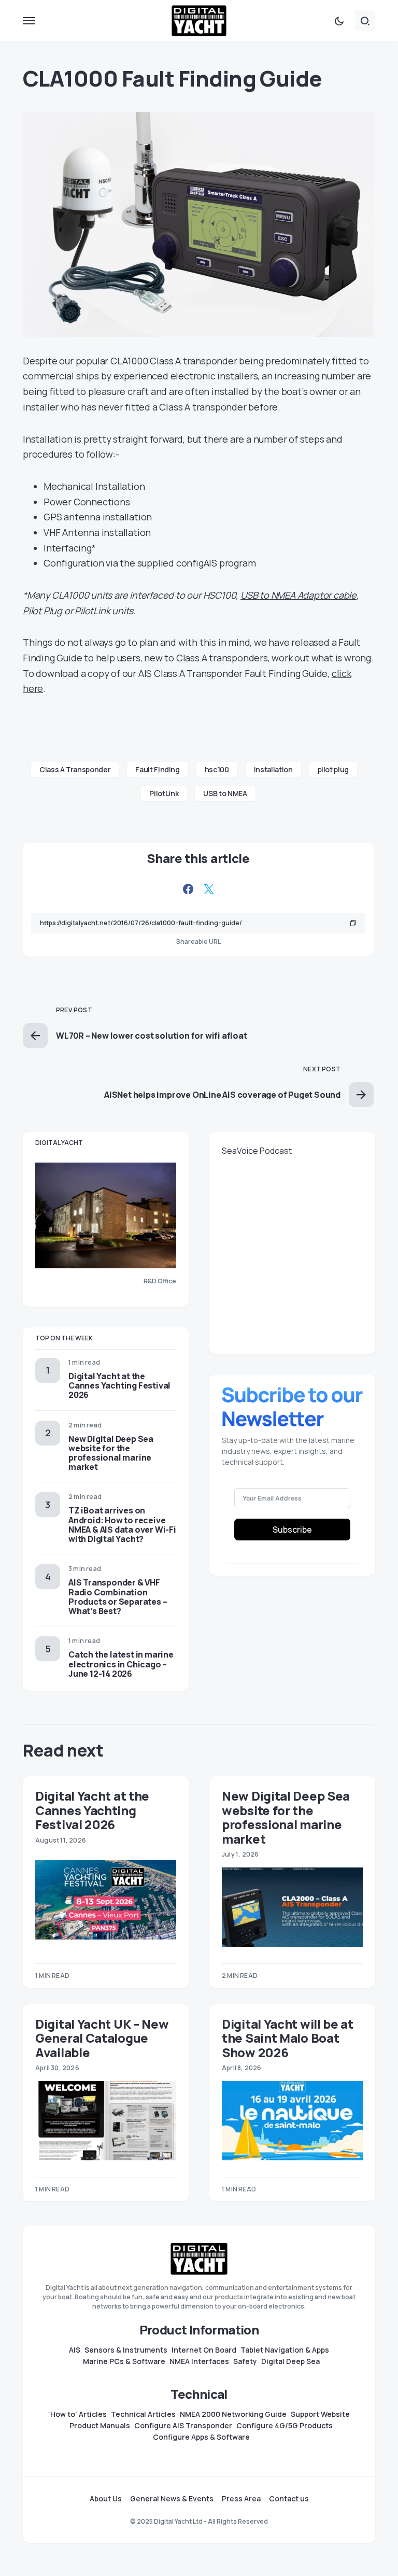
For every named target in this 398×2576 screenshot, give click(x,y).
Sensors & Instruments (126, 2350)
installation (273, 769)
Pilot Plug (42, 611)
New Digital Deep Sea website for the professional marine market (111, 1453)
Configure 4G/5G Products (285, 2426)
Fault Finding (157, 769)
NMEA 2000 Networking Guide (233, 2414)
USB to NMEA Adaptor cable (298, 595)
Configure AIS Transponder (183, 2426)
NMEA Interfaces (199, 2361)
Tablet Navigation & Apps (285, 2350)
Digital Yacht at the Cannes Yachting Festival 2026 (119, 1385)
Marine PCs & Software (124, 2361)
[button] (29, 21)
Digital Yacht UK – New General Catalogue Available (102, 2038)
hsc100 (217, 769)
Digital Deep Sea (290, 2361)
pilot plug (333, 769)
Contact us (289, 2499)
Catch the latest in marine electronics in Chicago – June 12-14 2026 (121, 1664)
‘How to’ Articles (77, 2414)
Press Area (241, 2499)
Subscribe (292, 1530)
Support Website (320, 2414)
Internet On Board (204, 2350)
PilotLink (164, 793)
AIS (75, 2350)
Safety (245, 2361)
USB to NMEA (225, 793)
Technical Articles (143, 2414)
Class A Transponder (75, 769)
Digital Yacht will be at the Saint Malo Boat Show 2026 (288, 2038)
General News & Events (172, 2499)
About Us (106, 2499)
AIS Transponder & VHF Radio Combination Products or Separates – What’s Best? (118, 1597)
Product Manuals (100, 2426)
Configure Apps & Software (201, 2437)
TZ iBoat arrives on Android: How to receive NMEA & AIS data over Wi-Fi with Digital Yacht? (122, 1525)
